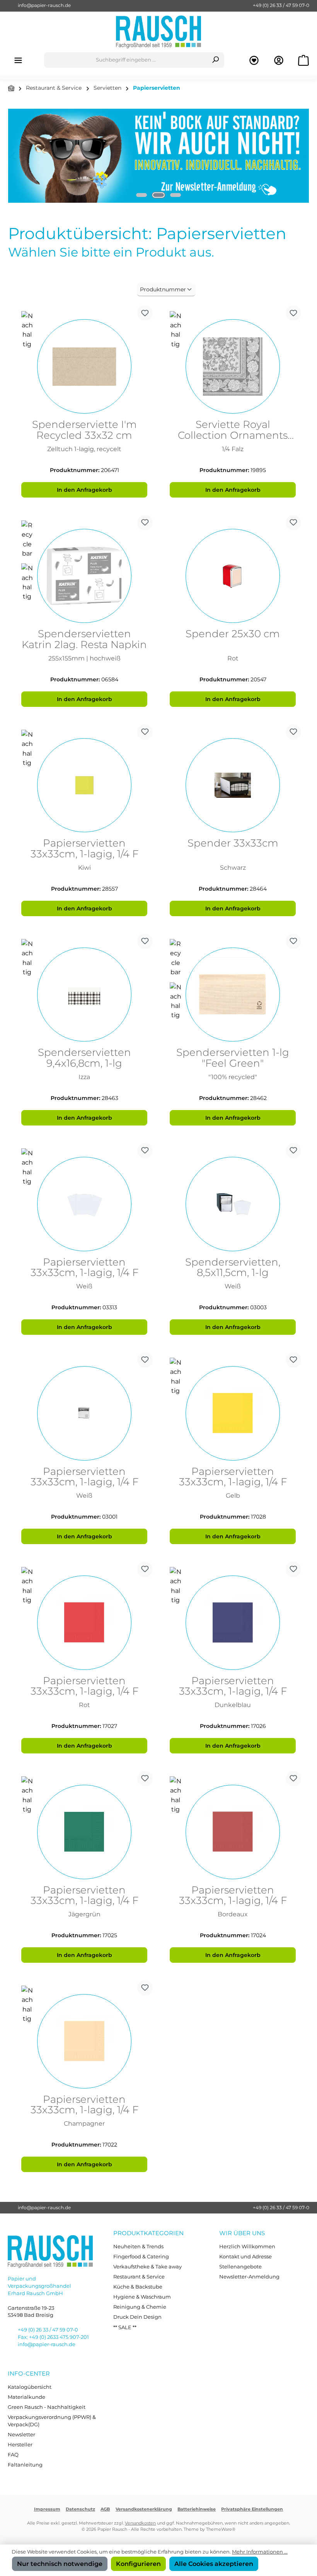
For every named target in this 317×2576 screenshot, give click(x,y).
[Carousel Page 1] (141, 195)
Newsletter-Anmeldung (249, 2277)
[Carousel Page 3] (176, 195)
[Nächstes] (303, 156)
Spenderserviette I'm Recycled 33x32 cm (84, 430)
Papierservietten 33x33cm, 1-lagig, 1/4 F (84, 849)
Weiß (84, 1286)
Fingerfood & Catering (141, 2257)
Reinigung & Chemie (140, 2307)
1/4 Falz (233, 449)
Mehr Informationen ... (260, 2552)
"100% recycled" (233, 1077)
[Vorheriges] (14, 156)
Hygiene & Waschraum (142, 2297)
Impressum (47, 2509)
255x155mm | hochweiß (84, 658)
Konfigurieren (138, 2564)
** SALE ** (125, 2327)
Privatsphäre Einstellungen (252, 2509)
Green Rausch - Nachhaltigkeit (47, 2407)
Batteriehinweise (197, 2509)
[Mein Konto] (279, 60)
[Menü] (18, 60)
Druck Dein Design (137, 2317)
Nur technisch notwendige (60, 2564)
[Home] (11, 88)
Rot (233, 658)
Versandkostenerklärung (144, 2509)
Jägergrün (84, 1914)
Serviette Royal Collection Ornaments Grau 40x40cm (233, 430)
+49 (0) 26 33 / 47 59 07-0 (281, 5)
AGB (105, 2509)
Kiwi (84, 868)
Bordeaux (233, 1914)
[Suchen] (216, 60)
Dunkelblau (233, 1705)
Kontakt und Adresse (245, 2257)
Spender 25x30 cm (233, 634)
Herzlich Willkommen (247, 2247)
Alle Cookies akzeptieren (214, 2564)
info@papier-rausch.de (44, 5)
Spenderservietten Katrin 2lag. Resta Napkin (84, 640)
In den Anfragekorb (84, 490)
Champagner (84, 2124)
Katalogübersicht (30, 2387)
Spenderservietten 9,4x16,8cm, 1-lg (84, 1058)
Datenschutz (80, 2509)
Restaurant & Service (139, 2277)
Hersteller (20, 2445)
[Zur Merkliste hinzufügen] (145, 313)
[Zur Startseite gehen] (158, 32)
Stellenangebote (240, 2267)
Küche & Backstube (138, 2287)
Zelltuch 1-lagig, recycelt (84, 449)
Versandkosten (140, 2523)
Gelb (233, 1496)
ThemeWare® (221, 2529)
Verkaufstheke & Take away (147, 2267)
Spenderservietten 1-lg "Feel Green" (233, 1058)
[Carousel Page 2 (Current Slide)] (158, 195)
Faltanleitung (25, 2465)
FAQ (13, 2455)
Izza (84, 1077)
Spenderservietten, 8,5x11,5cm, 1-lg (233, 1268)
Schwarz (233, 868)
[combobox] (126, 60)
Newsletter (21, 2435)
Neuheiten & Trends (138, 2247)
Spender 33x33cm (233, 844)
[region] (158, 156)
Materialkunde (26, 2397)
